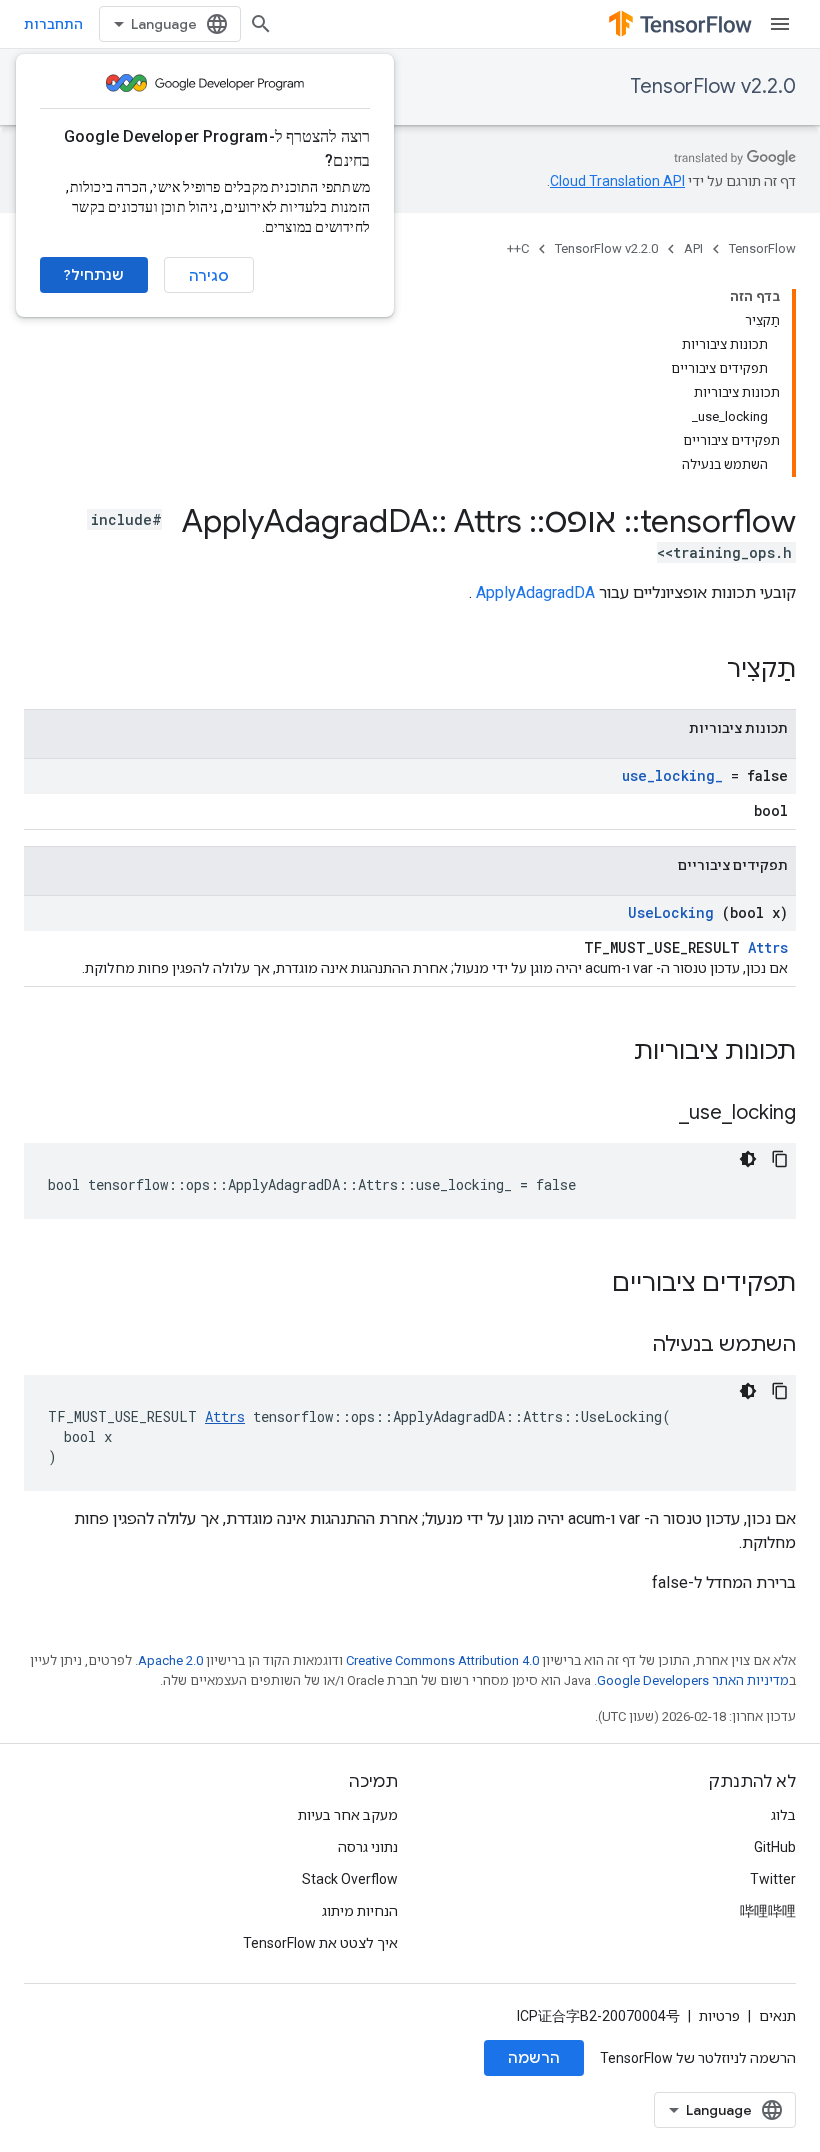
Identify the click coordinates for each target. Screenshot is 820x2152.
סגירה (209, 276)
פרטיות (719, 2016)
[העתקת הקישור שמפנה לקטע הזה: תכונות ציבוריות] (608, 1053)
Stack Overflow (350, 1879)
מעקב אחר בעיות (348, 1815)
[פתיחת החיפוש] (261, 24)
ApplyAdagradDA (535, 592)
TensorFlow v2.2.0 (713, 86)
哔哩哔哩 (768, 1911)
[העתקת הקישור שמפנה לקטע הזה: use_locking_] (654, 1114)
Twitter (773, 1879)
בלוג (783, 1815)
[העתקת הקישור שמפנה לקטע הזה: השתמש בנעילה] (627, 1346)
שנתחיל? (94, 275)
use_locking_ (672, 775)
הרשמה (534, 2058)
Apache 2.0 (170, 1660)
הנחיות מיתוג (360, 1911)
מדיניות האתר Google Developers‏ (693, 1680)
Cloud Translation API (617, 181)
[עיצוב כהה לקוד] (748, 1159)
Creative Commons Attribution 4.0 (442, 1660)
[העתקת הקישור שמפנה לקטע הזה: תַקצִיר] (701, 671)
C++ (518, 248)
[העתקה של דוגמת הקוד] (780, 1159)
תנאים (777, 2016)
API (693, 248)
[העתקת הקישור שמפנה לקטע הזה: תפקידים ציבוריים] (586, 1285)
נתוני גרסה (368, 1847)
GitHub (775, 1847)
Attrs (768, 947)
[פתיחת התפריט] (780, 24)
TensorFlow (762, 248)
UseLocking (671, 912)
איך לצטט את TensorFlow (320, 1943)
